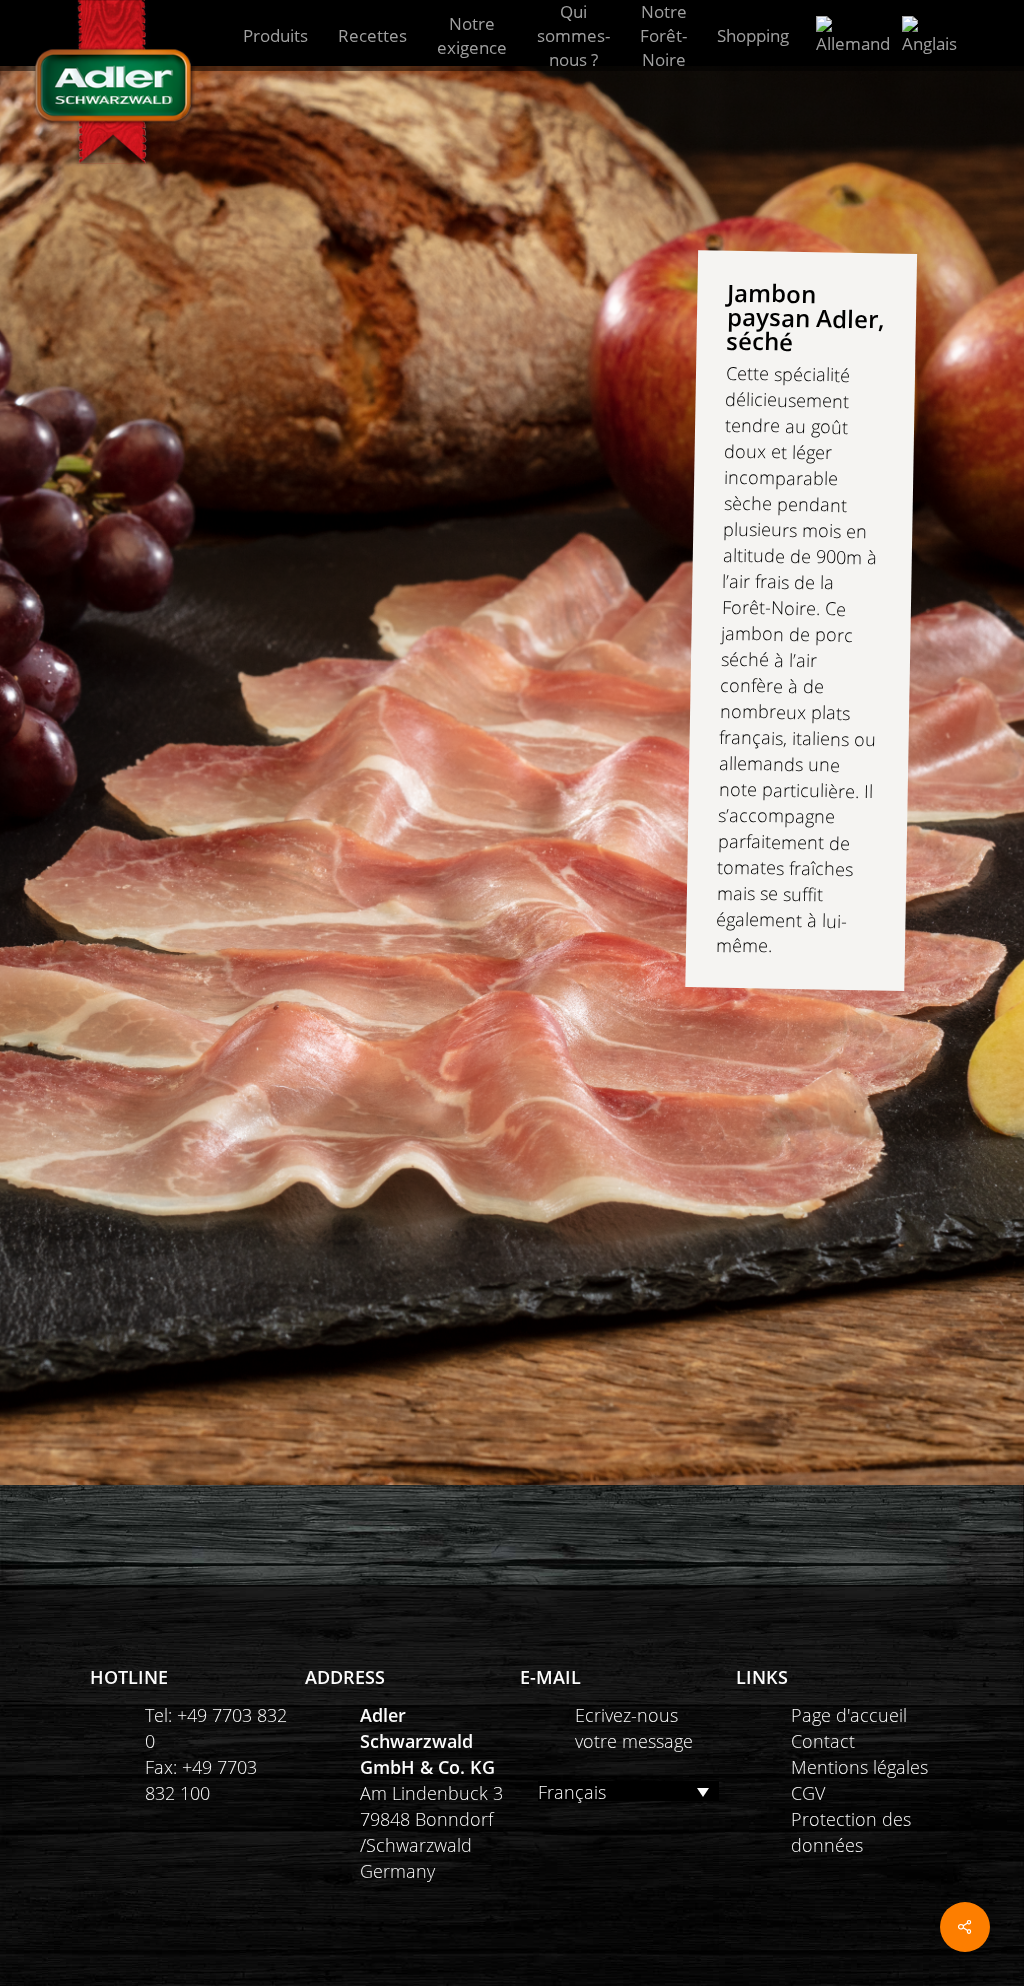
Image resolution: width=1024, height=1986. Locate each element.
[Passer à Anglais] (929, 36)
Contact (823, 1741)
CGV (808, 1793)
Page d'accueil (849, 1715)
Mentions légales (859, 1767)
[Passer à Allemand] (853, 36)
